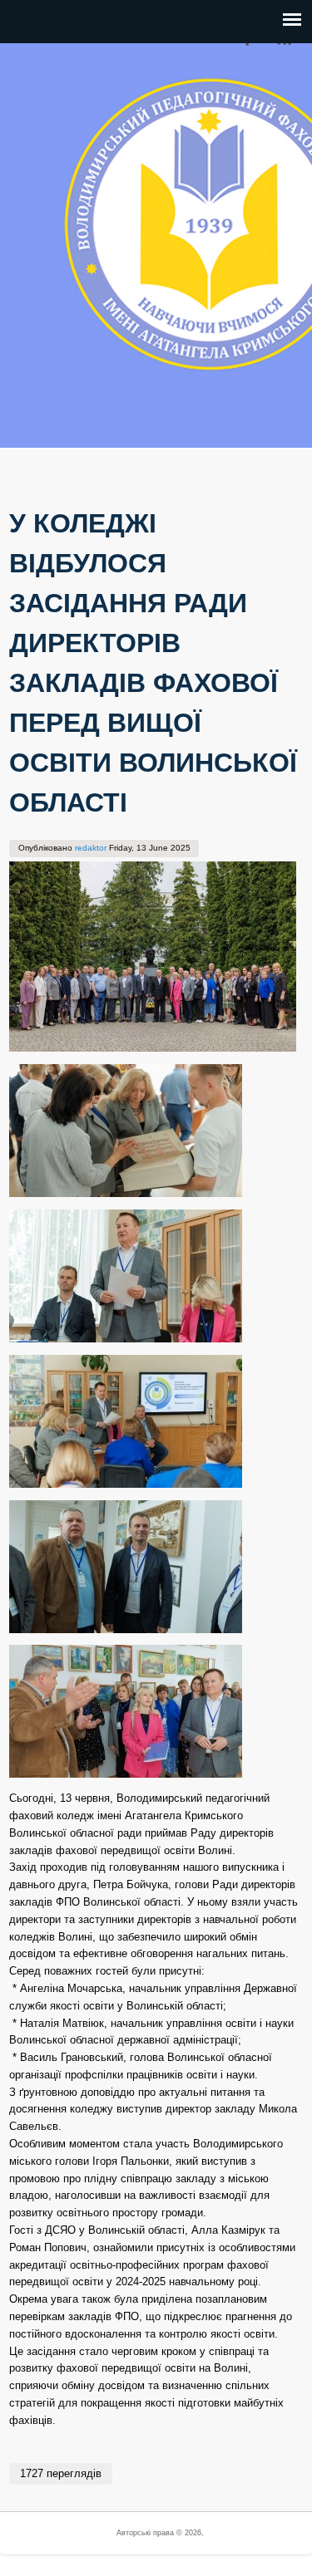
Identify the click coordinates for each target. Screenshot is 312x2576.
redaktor (91, 848)
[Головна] (37, 438)
